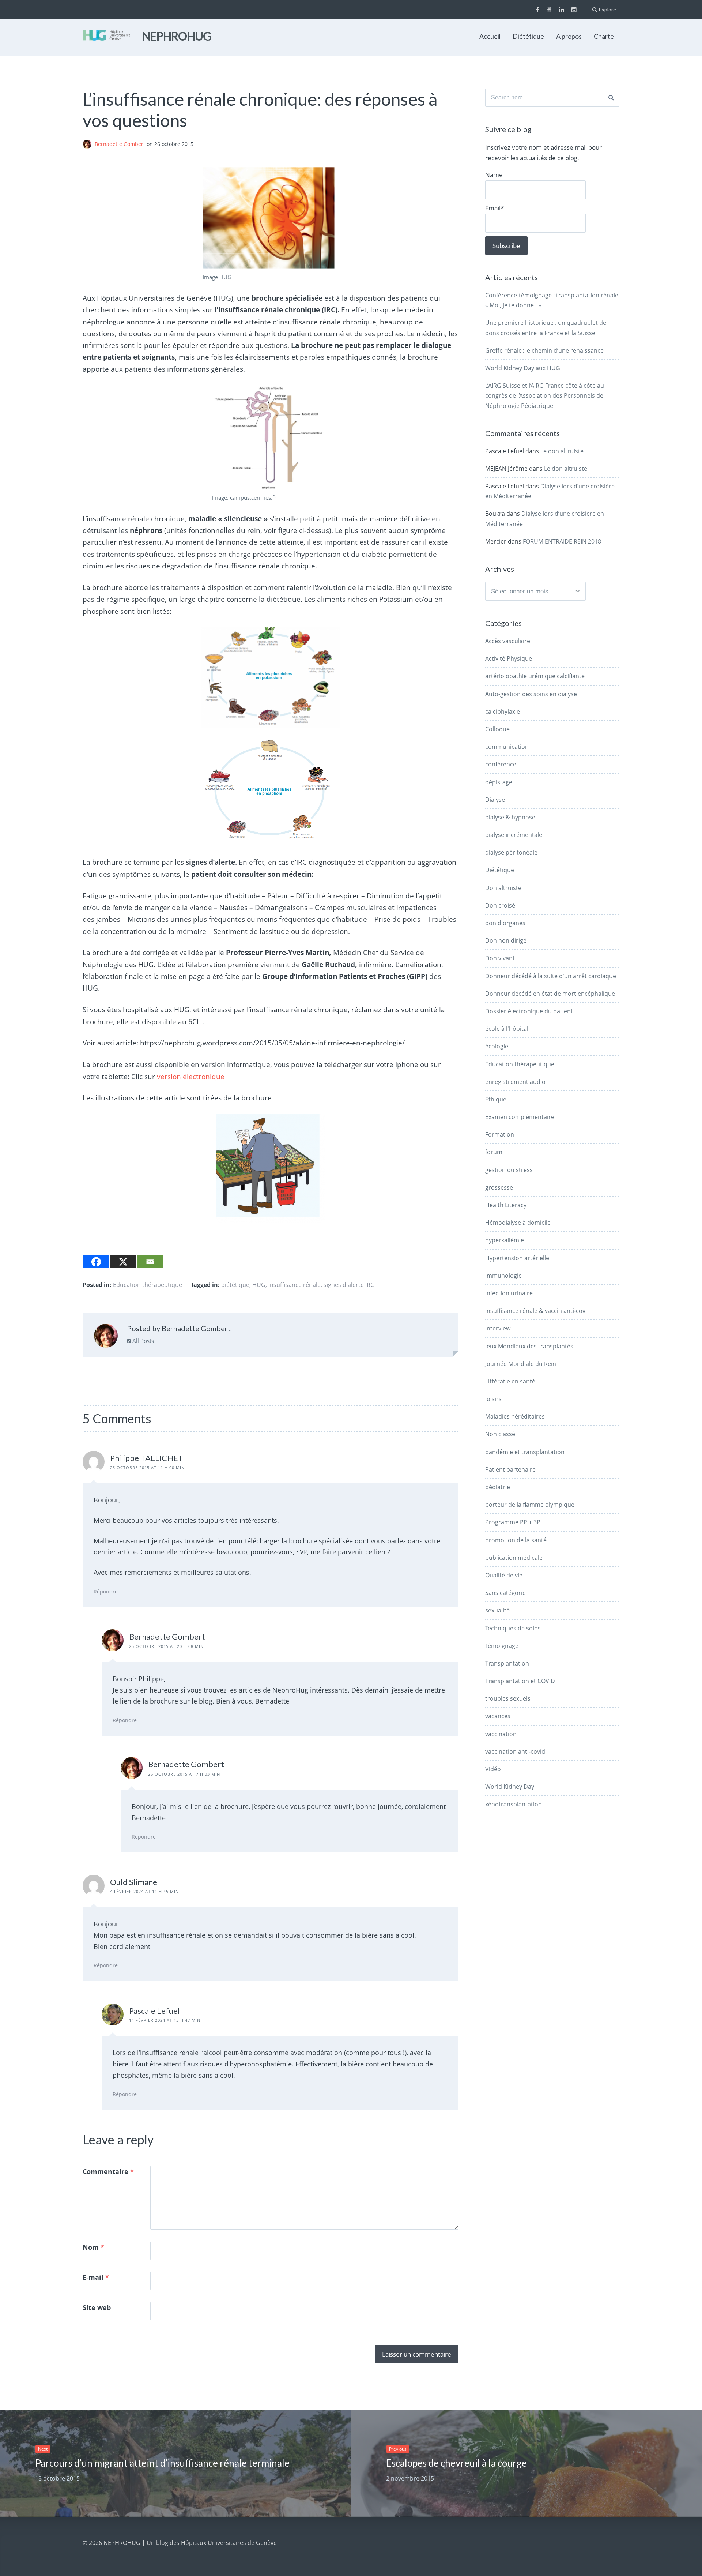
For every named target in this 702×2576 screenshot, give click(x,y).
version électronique (191, 1077)
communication (507, 747)
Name (494, 175)
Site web (97, 2307)
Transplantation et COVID (520, 1681)
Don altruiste (503, 888)
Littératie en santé (510, 1381)
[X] (123, 1262)
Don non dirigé (506, 940)
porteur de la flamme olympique (530, 1505)
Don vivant (500, 958)
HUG (259, 1285)
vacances (498, 1716)
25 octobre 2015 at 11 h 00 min (147, 1467)
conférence (501, 764)
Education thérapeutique (148, 1285)
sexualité (497, 1610)
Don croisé (500, 905)
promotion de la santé (516, 1540)
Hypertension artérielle (517, 1258)
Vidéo (493, 1769)
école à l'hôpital (507, 1029)
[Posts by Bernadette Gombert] (106, 1337)
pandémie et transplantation (525, 1452)
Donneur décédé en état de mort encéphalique (550, 994)
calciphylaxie (503, 711)
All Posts (142, 1341)
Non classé (500, 1434)
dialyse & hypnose (510, 817)
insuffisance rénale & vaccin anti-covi (536, 1311)
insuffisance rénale (295, 1285)
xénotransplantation (514, 1804)
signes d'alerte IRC (349, 1285)
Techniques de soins (513, 1628)
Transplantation (507, 1663)
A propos (569, 36)
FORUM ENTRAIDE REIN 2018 (562, 541)
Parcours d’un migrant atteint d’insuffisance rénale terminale (162, 2463)
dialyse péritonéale (511, 852)
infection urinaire (509, 1293)
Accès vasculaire (508, 641)
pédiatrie (498, 1487)
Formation (500, 1134)
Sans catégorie (505, 1593)
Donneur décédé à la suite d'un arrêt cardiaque (551, 976)
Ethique (496, 1099)
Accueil (490, 36)
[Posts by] (89, 144)
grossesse (499, 1187)
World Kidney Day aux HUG (523, 368)
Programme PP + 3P (513, 1522)
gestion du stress (509, 1170)
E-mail (96, 2277)
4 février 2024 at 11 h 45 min (144, 1891)
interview (498, 1328)
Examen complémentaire (520, 1117)
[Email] (150, 1262)
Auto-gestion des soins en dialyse (531, 694)
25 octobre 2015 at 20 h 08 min (166, 1646)
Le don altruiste (562, 451)
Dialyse (495, 800)
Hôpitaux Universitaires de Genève (229, 2543)
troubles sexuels (508, 1698)
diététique (235, 1285)
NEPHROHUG (177, 36)
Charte (604, 36)
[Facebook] (96, 1262)
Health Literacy (506, 1205)
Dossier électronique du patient (529, 1011)
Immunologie (503, 1276)
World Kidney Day (510, 1787)
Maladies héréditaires (515, 1416)
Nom (93, 2247)
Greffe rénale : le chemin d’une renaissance (544, 350)
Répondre (106, 1591)
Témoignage (502, 1646)
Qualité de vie (504, 1575)
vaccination (501, 1734)
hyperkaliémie (505, 1240)
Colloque (497, 729)
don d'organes (505, 923)
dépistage (499, 782)
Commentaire (108, 2171)
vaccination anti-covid (515, 1751)
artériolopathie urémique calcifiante (535, 676)
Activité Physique (509, 658)
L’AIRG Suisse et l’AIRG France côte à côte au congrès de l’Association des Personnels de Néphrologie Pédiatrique (545, 395)
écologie (497, 1046)
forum (494, 1152)
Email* (495, 208)
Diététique (528, 36)
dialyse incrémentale (514, 835)
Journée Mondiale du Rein (521, 1364)
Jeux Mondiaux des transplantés (529, 1346)
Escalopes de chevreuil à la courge (456, 2463)
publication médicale (514, 1558)
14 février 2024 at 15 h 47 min (165, 2020)
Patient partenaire (510, 1469)
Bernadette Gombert (121, 144)
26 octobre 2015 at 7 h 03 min (184, 1774)
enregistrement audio (515, 1082)
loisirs (493, 1399)
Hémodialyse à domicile (518, 1223)
